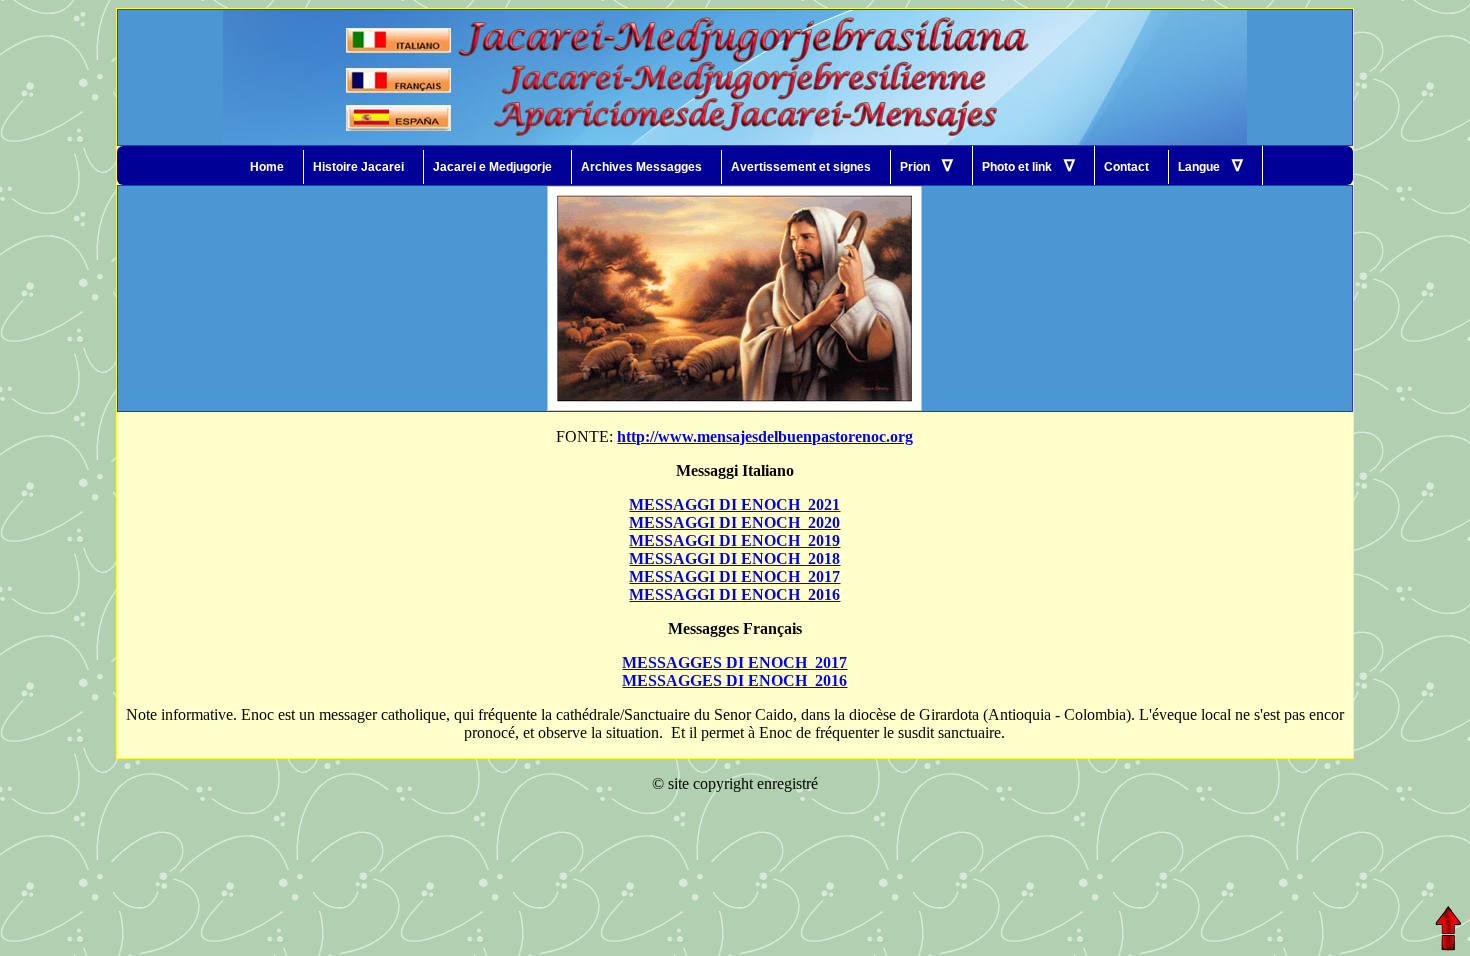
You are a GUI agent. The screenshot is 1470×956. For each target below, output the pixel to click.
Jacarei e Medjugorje (492, 167)
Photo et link (1028, 165)
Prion (926, 165)
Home (267, 167)
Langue (1210, 165)
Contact (1126, 167)
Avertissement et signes (801, 167)
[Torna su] (1447, 928)
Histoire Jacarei (358, 167)
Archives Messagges (641, 167)
